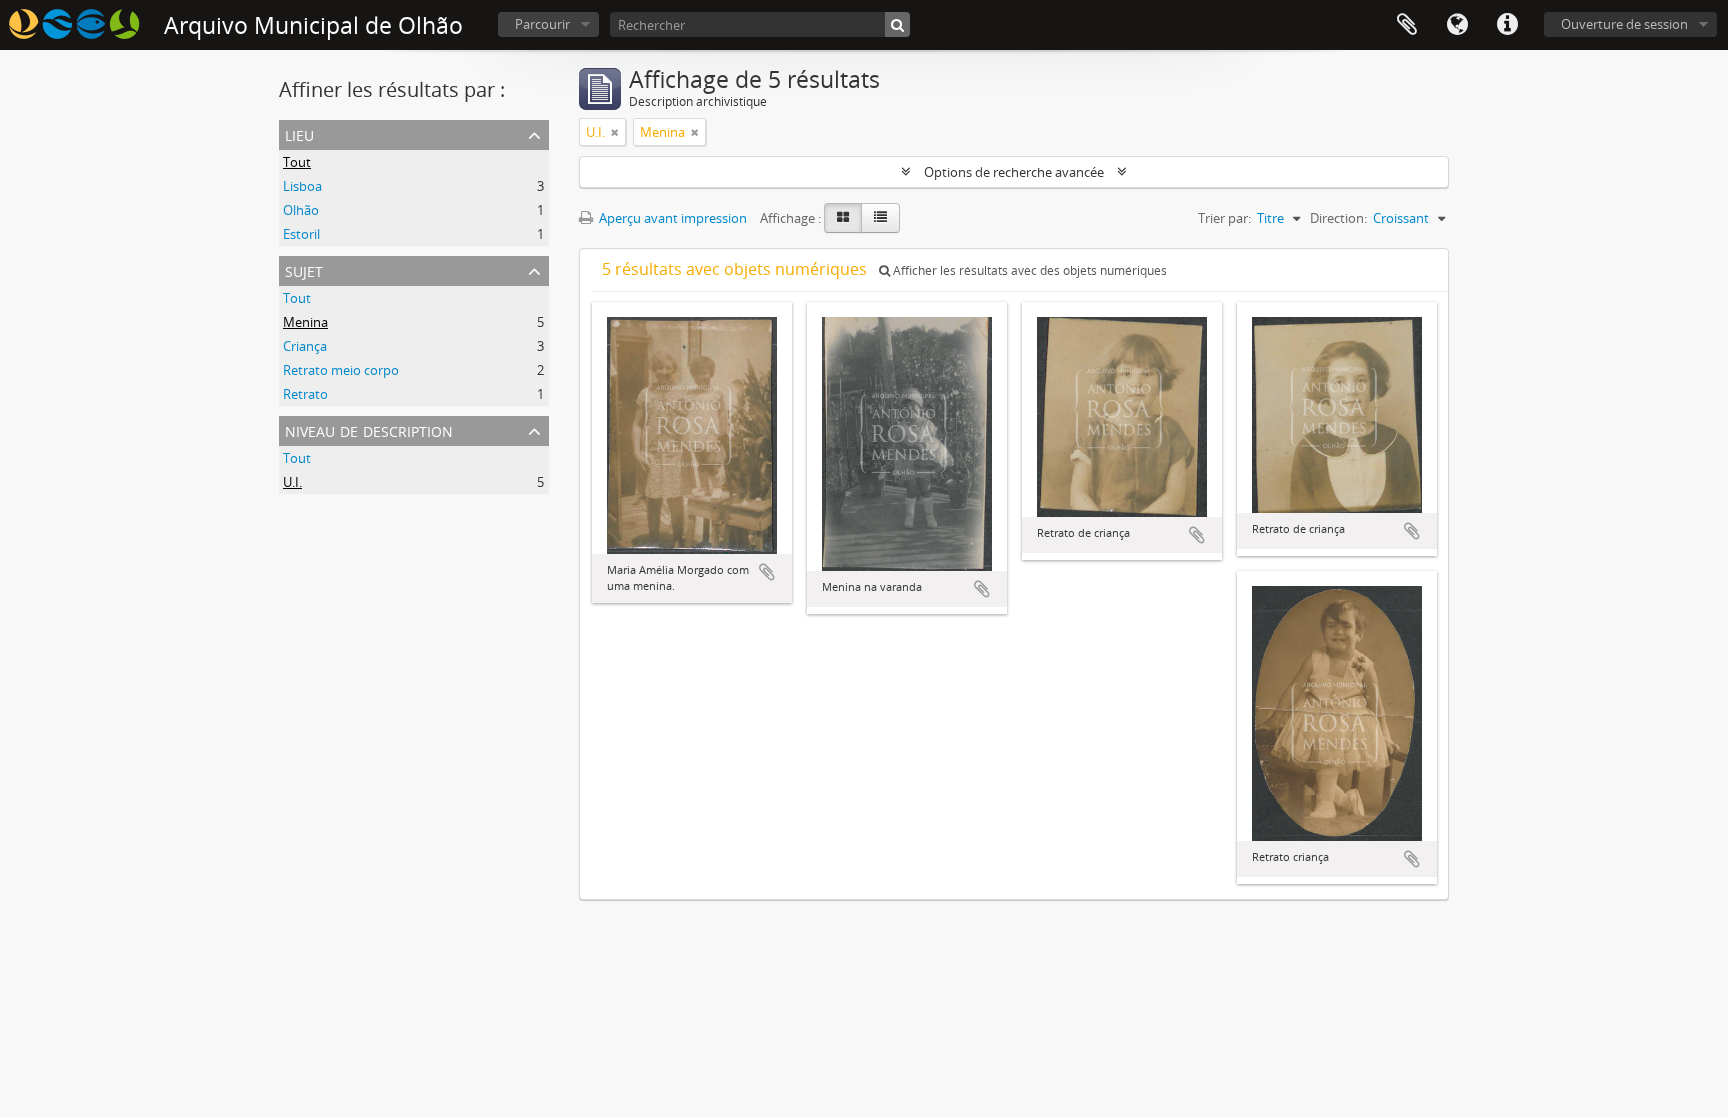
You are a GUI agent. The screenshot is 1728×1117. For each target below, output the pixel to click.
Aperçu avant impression (671, 218)
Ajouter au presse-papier (767, 572)
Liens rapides (1507, 25)
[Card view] (843, 218)
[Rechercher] (897, 24)
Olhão (301, 210)
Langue (1457, 25)
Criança (305, 346)
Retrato (305, 394)
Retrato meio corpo (341, 370)
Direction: (1338, 218)
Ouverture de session (1624, 24)
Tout (297, 162)
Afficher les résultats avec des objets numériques (1028, 270)
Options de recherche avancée (1014, 172)
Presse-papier (1407, 25)
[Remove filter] (615, 132)
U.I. (292, 482)
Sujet (304, 269)
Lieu (299, 133)
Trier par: (1224, 218)
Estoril (301, 234)
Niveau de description (369, 429)
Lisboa (302, 186)
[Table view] (880, 218)
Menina (305, 322)
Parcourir (542, 24)
